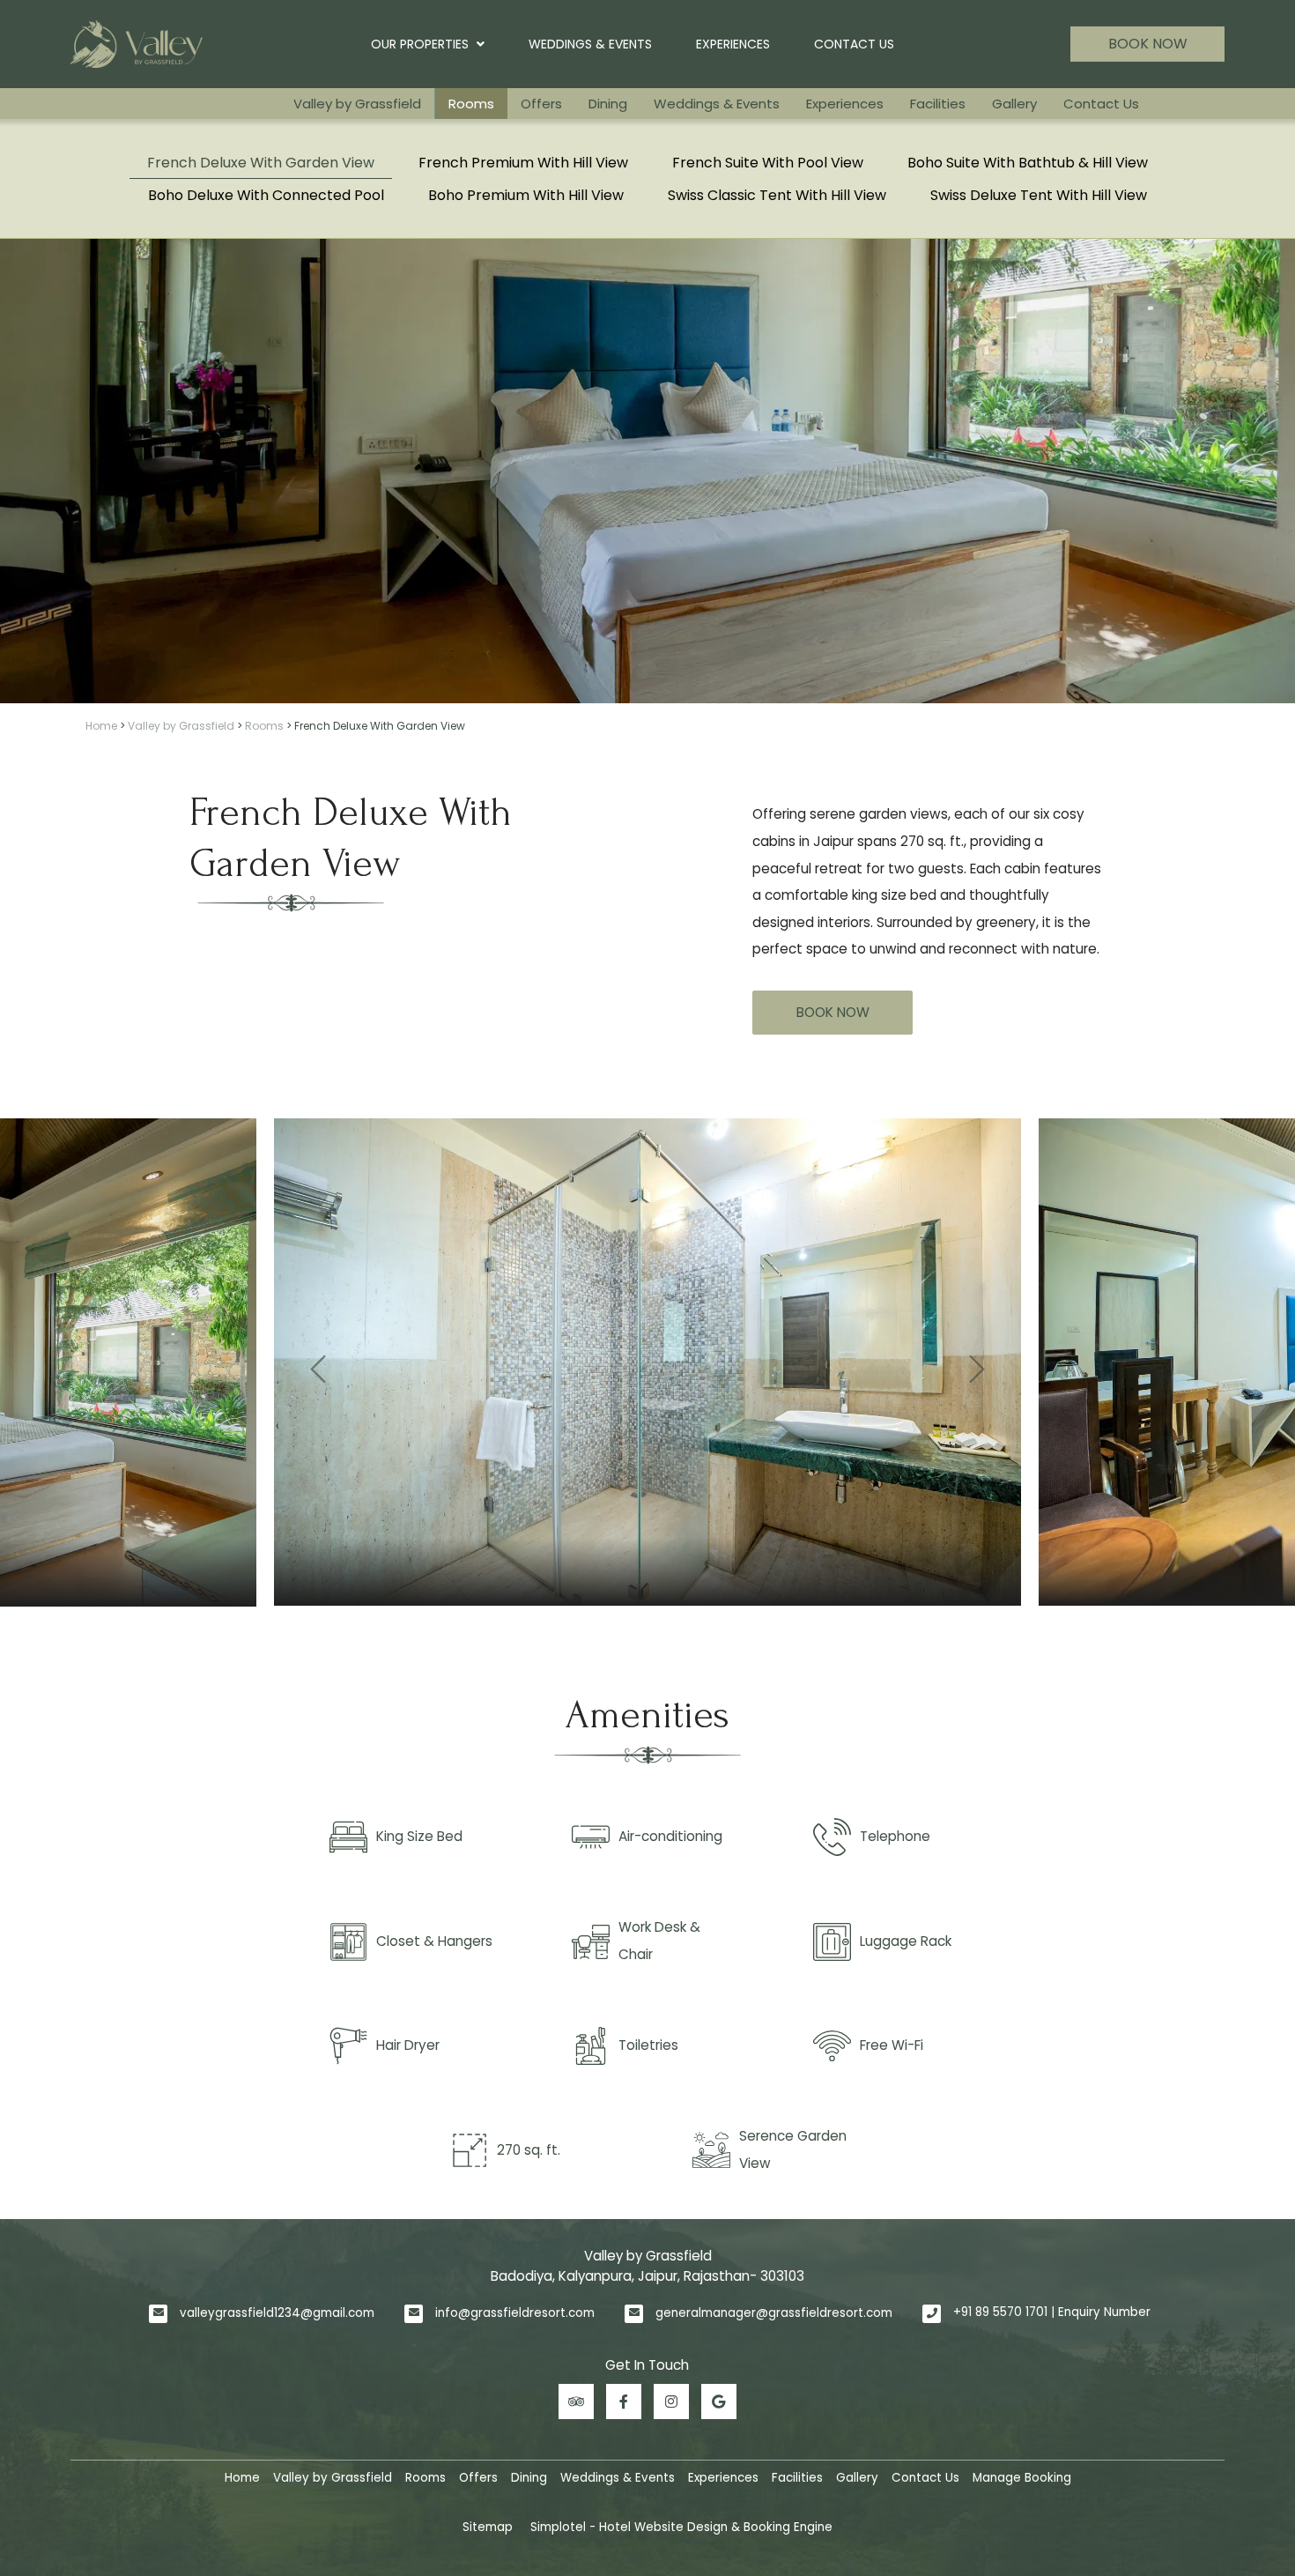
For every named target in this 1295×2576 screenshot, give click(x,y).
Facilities (938, 104)
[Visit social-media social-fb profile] (624, 2402)
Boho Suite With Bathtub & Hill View (1028, 163)
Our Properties (420, 44)
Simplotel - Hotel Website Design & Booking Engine (681, 2527)
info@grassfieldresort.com (515, 2313)
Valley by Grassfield (357, 104)
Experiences (733, 44)
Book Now (1148, 44)
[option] (647, 1362)
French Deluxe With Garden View (261, 163)
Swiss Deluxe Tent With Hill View (1039, 195)
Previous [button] (318, 1362)
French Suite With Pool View (768, 163)
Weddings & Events (590, 44)
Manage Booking (1022, 2478)
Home (101, 726)
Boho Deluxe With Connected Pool (266, 195)
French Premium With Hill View (523, 163)
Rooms (471, 104)
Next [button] (977, 1362)
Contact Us (854, 44)
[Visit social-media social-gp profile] (719, 2402)
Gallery (1014, 104)
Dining (608, 104)
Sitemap (488, 2527)
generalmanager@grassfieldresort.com (774, 2313)
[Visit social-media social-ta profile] (576, 2402)
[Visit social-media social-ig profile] (671, 2402)
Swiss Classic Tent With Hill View (777, 195)
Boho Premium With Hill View (526, 195)
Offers (541, 104)
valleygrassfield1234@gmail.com (277, 2313)
